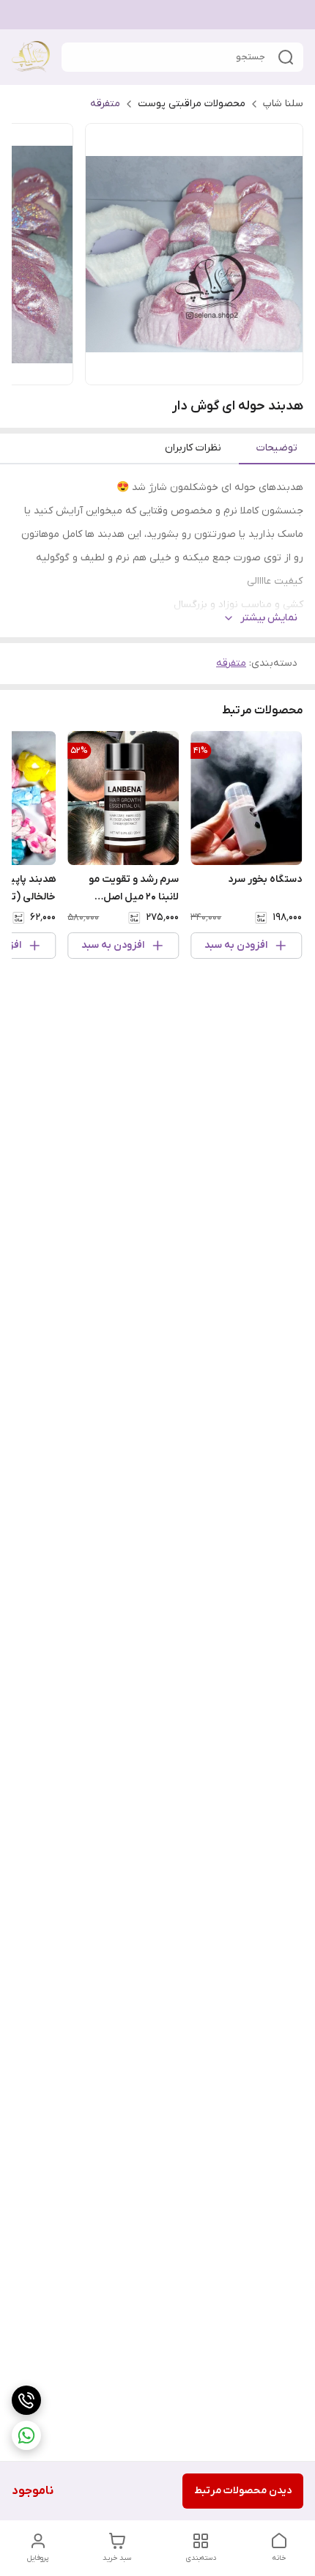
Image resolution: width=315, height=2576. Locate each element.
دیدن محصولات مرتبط (243, 2491)
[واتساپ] (26, 2435)
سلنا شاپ (283, 104)
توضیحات (277, 448)
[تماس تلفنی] (26, 2400)
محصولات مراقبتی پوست (192, 104)
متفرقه (105, 104)
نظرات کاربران (193, 448)
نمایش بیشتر (269, 618)
